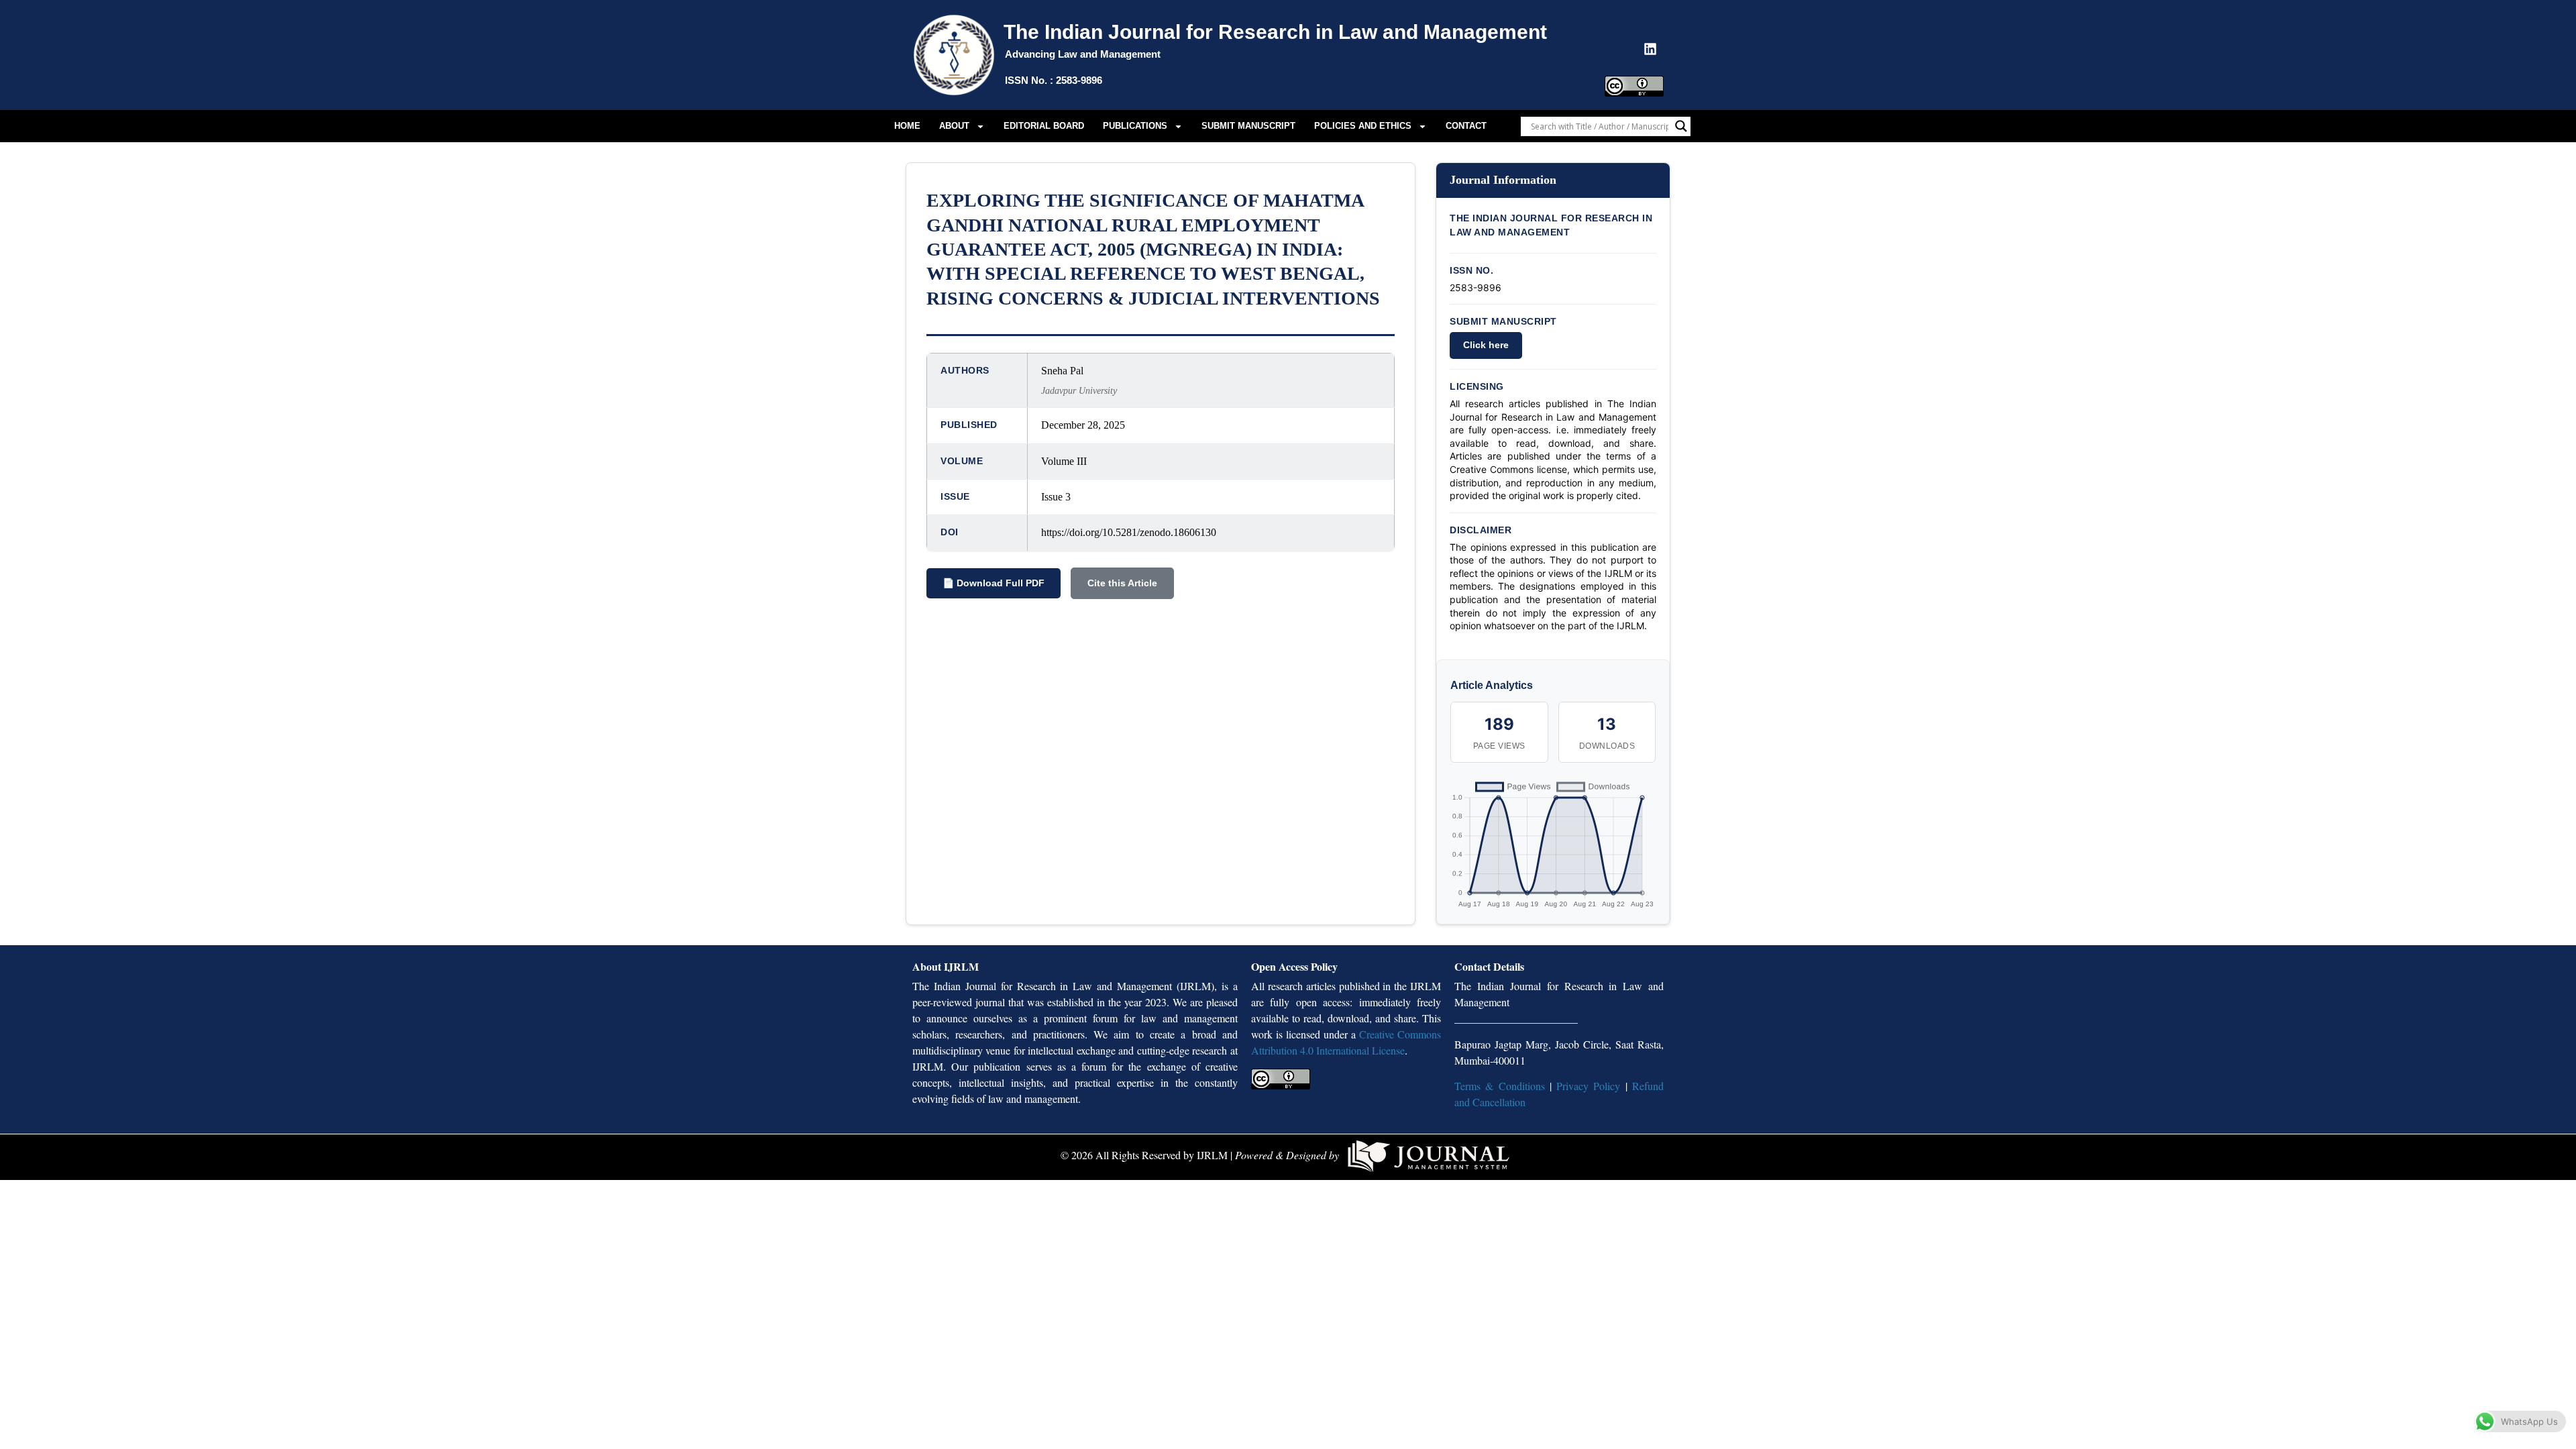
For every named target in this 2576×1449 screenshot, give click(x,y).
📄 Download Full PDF (994, 583)
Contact (1466, 126)
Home (907, 126)
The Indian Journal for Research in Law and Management (1275, 32)
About (954, 126)
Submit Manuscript (1248, 126)
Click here (1486, 345)
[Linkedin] (1650, 49)
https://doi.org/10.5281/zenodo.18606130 (1129, 532)
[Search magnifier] (1681, 126)
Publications (1135, 126)
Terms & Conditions (1500, 1086)
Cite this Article (1122, 583)
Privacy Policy (1588, 1086)
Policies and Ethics (1363, 126)
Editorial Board (1044, 126)
